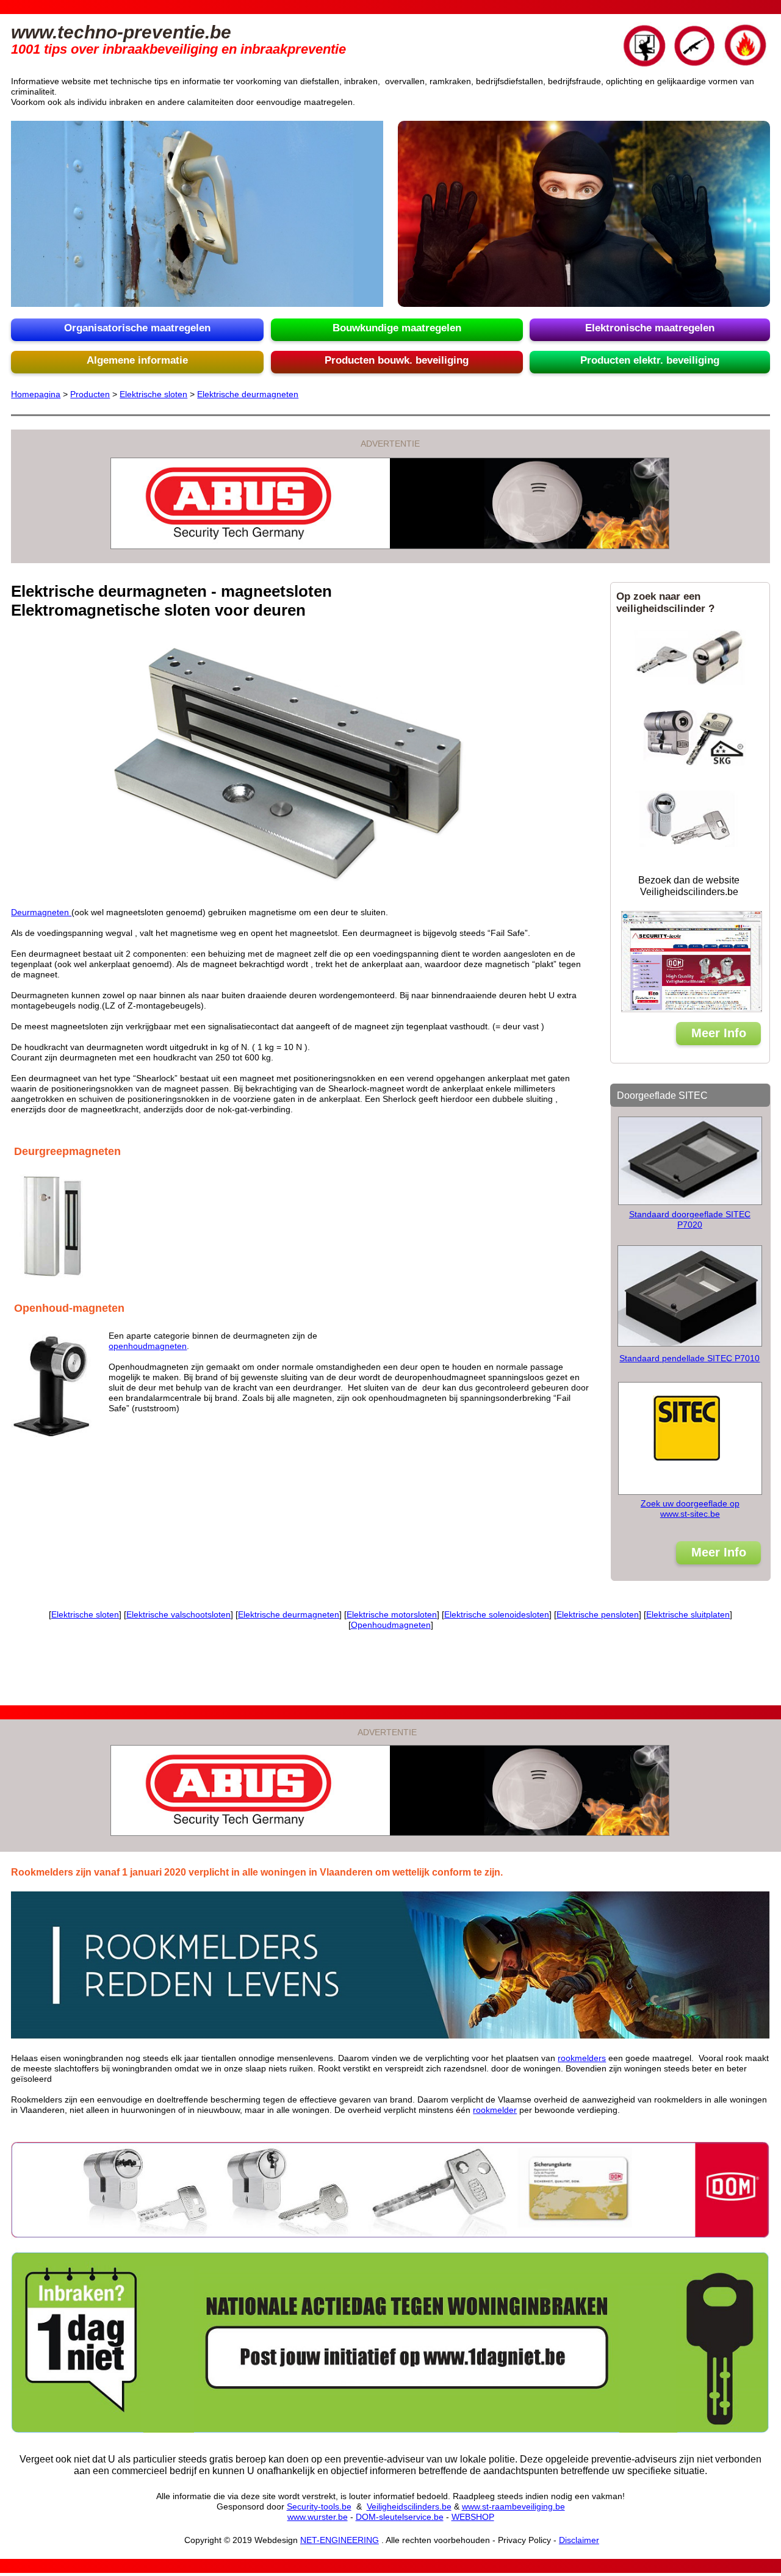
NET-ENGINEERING (340, 2540)
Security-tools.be (319, 2506)
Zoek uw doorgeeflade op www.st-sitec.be (690, 1509)
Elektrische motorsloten (392, 1614)
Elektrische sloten (153, 394)
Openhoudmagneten (391, 1625)
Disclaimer (579, 2540)
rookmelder (495, 2110)
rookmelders (582, 2058)
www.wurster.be (318, 2517)
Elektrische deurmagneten (248, 394)
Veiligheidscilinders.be (409, 2506)
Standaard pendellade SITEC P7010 (689, 1358)
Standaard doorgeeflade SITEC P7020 (690, 1219)
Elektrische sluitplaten (688, 1614)
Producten (90, 394)
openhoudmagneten (148, 1346)
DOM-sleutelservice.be (400, 2517)
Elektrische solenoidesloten (497, 1614)
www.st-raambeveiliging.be (513, 2506)
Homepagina (36, 394)
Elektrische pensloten (598, 1614)
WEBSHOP (473, 2517)
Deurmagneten (41, 912)
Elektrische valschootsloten (178, 1614)
